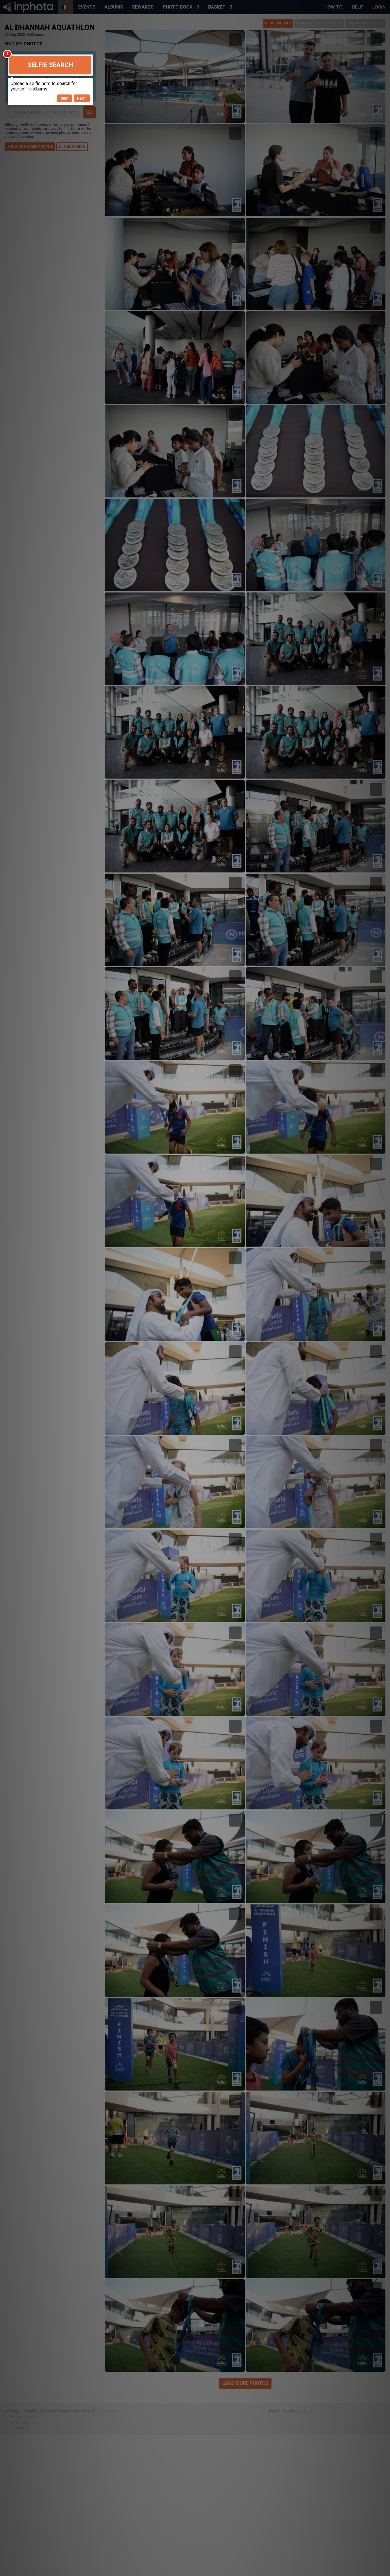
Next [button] (82, 98)
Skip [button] (65, 98)
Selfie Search (50, 65)
